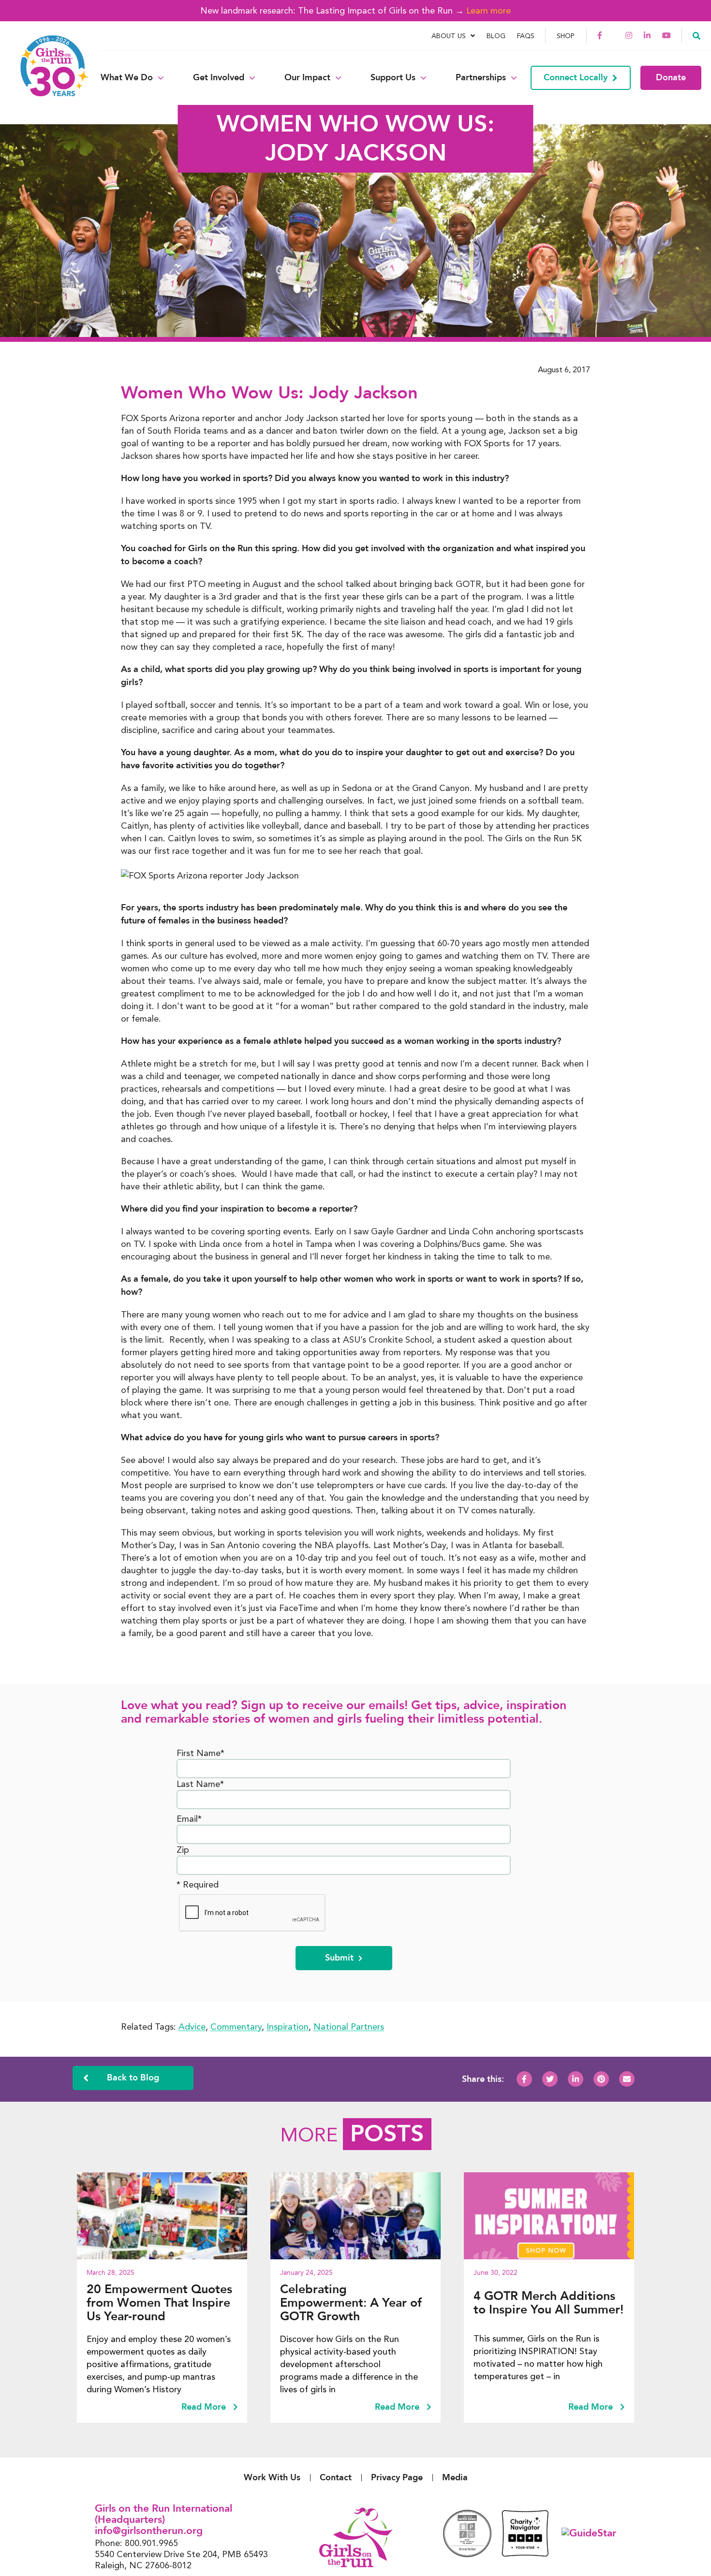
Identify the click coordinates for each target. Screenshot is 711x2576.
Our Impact (307, 78)
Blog (496, 36)
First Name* (200, 1753)
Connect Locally (576, 78)
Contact (336, 2478)
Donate (671, 78)
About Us (449, 36)
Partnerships (481, 78)
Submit (339, 1958)
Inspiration (288, 2027)
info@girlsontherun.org (149, 2531)
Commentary (236, 2027)
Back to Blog (133, 2078)
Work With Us (272, 2478)
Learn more (489, 10)
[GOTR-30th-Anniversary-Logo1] (48, 78)
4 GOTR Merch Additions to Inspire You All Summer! (548, 2303)
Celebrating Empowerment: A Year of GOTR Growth (351, 2303)
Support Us (393, 78)
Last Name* (200, 1784)
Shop (566, 36)
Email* (189, 1819)
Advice (192, 2027)
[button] (696, 35)
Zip (183, 1850)
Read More (205, 2407)
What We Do (127, 78)
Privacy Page (397, 2478)
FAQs (526, 36)
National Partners (349, 2027)
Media (455, 2478)
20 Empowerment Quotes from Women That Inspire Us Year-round (159, 2303)
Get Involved (219, 78)
